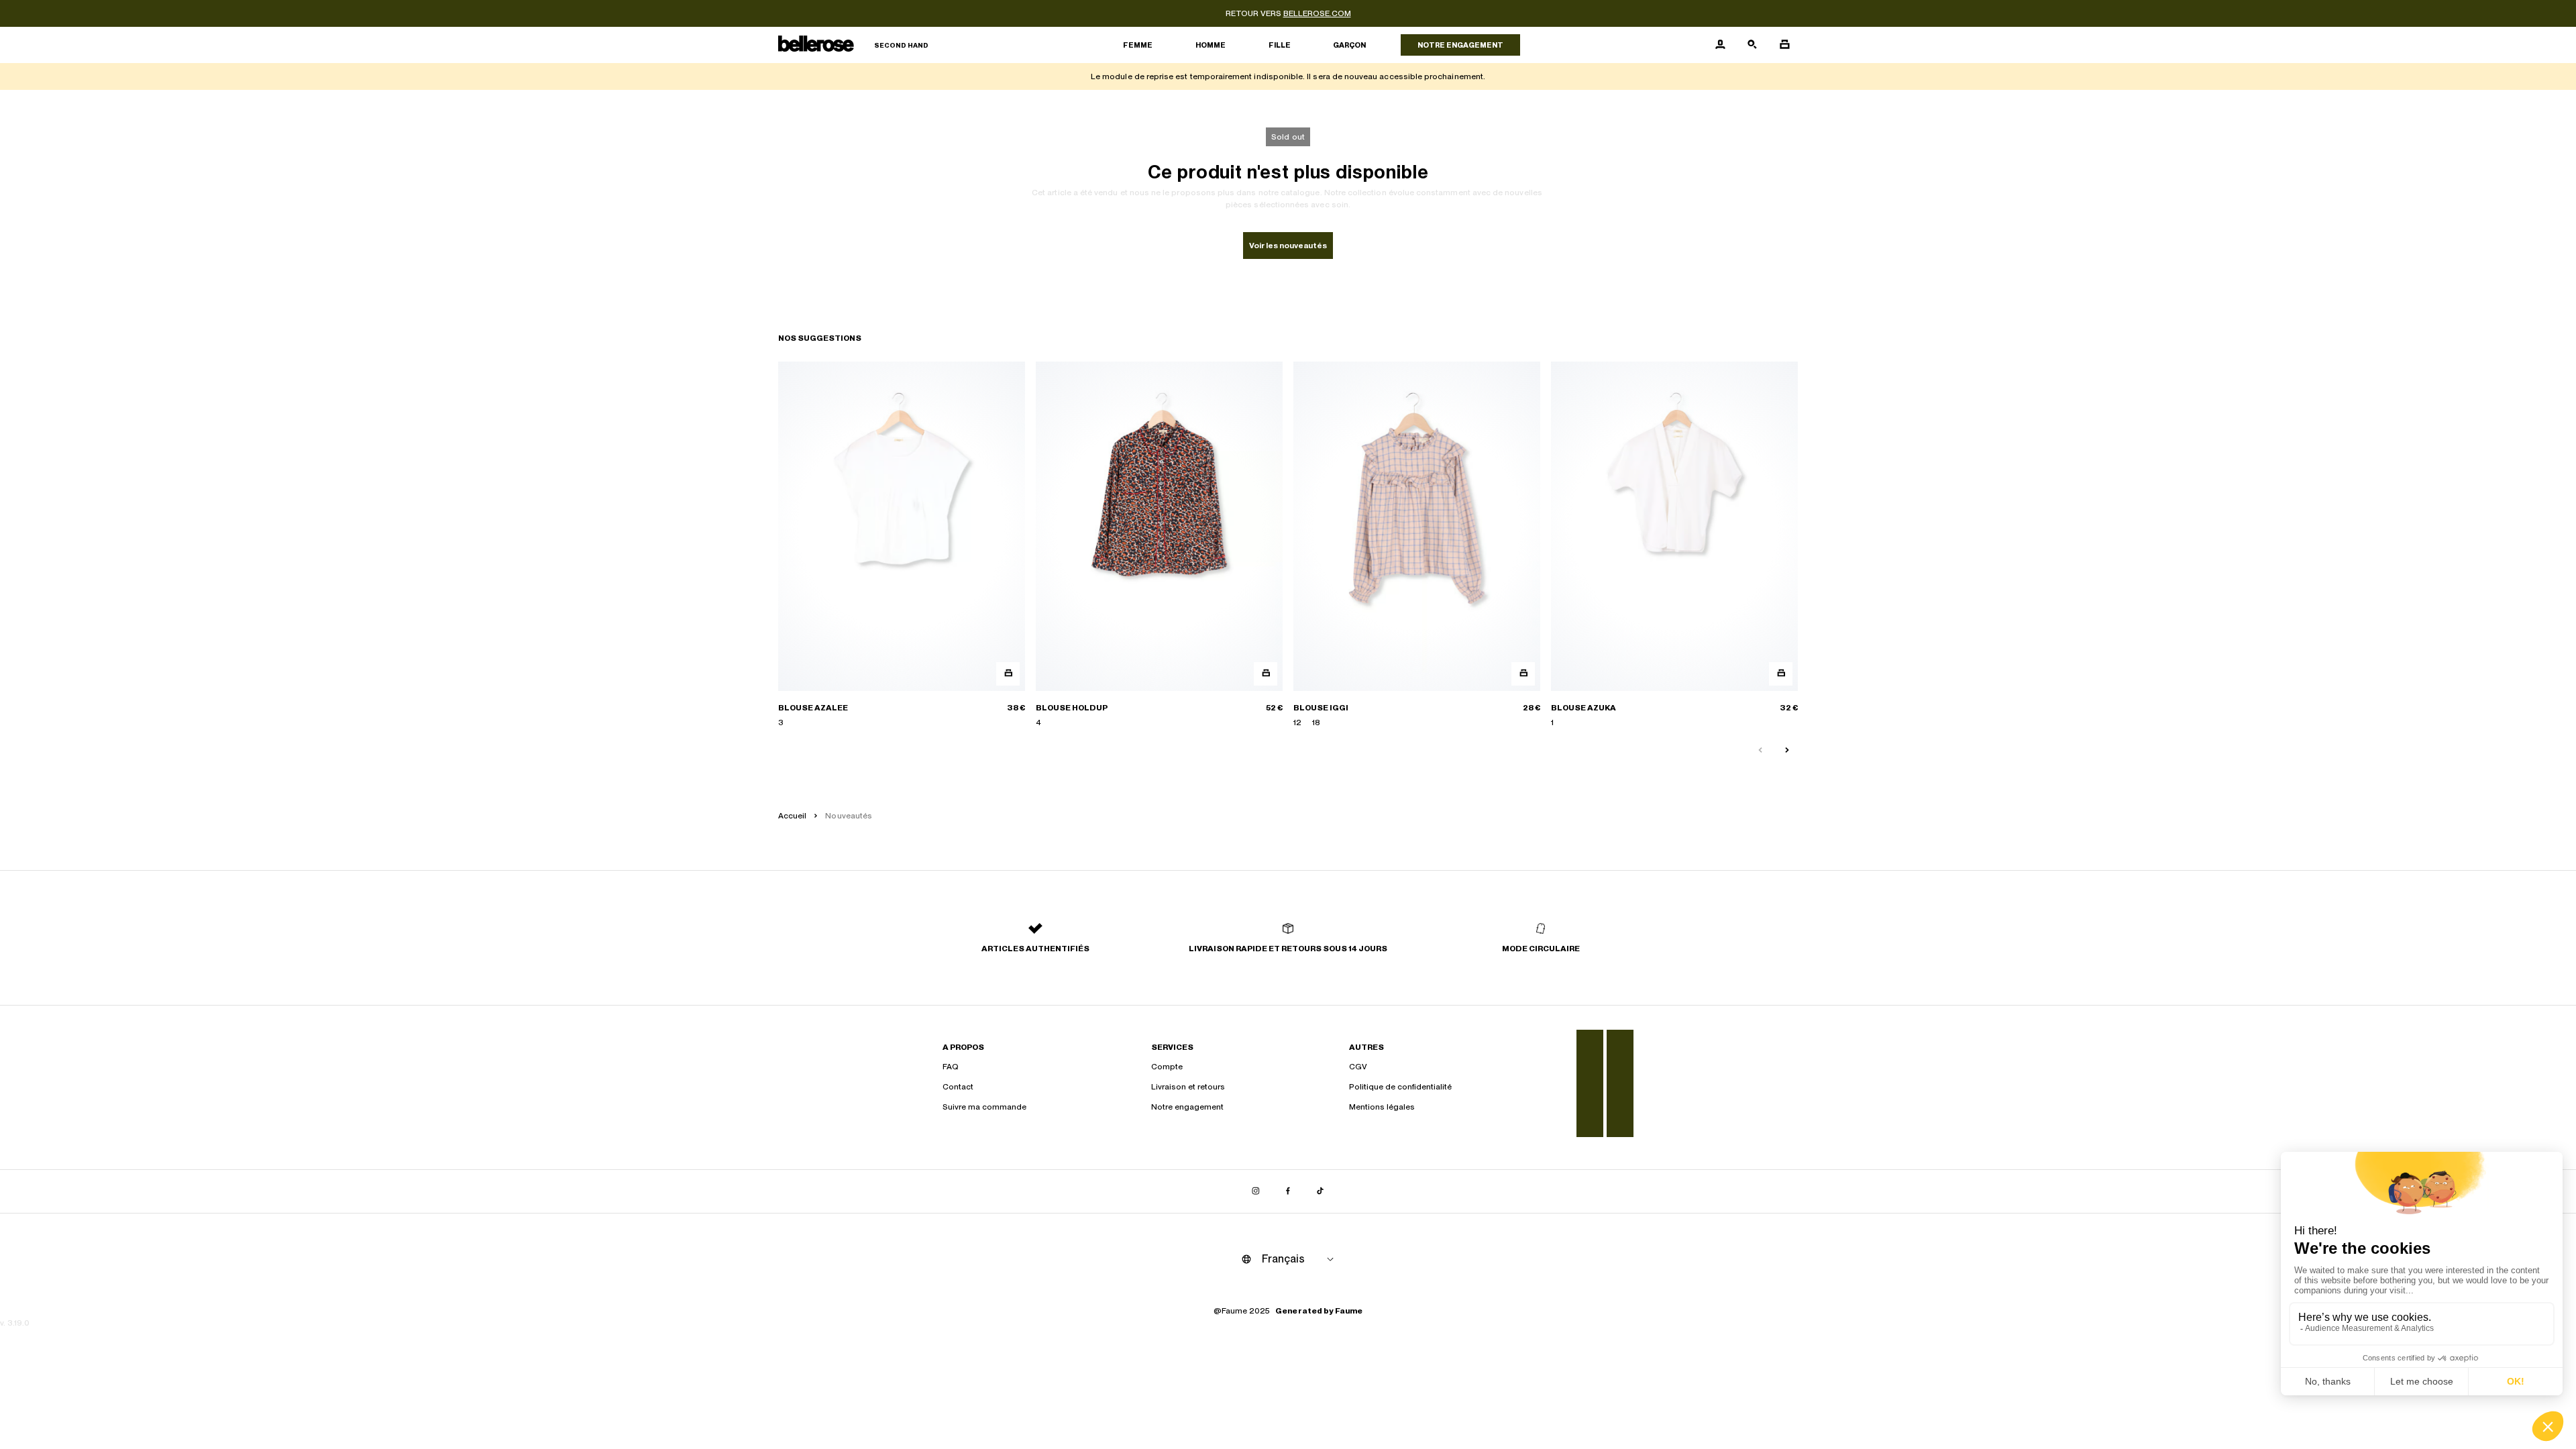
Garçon (1349, 45)
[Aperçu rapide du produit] (1008, 674)
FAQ (951, 1067)
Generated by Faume (1319, 1311)
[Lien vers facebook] (1288, 1191)
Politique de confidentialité (1400, 1087)
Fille (1280, 45)
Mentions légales (1382, 1107)
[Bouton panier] (1784, 45)
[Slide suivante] (1787, 751)
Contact (958, 1087)
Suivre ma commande (984, 1107)
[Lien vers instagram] (1256, 1191)
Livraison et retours (1188, 1087)
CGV (1358, 1067)
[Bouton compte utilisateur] (1720, 45)
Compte (1167, 1067)
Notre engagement (1460, 45)
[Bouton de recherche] (1752, 45)
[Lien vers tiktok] (1320, 1191)
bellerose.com (1317, 13)
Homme (1211, 45)
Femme (1138, 45)
